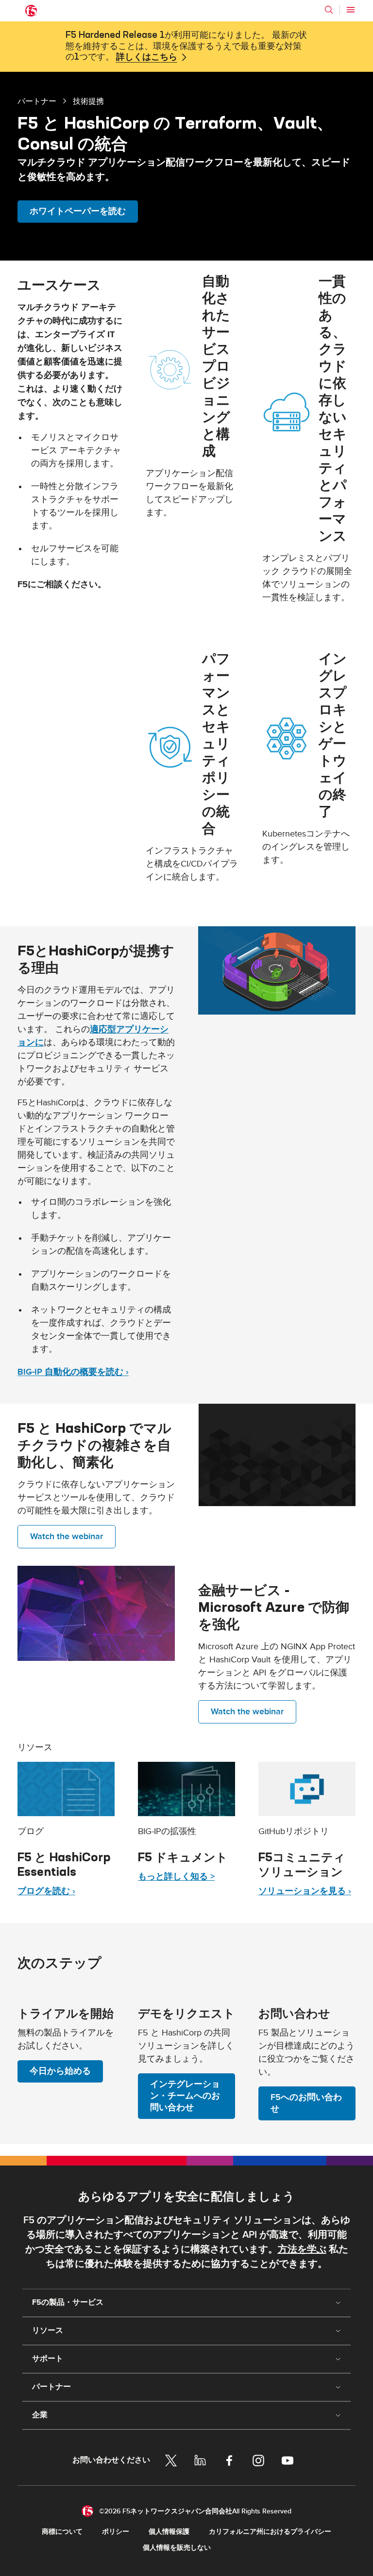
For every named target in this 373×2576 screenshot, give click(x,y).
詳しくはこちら (147, 57)
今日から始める (60, 2071)
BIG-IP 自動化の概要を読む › (73, 1372)
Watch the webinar (67, 1536)
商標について (62, 2532)
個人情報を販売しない (177, 2548)
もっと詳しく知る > (176, 1877)
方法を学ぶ (302, 2249)
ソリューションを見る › (305, 1891)
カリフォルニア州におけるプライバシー (270, 2532)
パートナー (37, 101)
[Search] (329, 10)
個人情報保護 (169, 2532)
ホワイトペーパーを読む (78, 211)
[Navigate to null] (66, 1789)
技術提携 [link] (88, 101)
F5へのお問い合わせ (306, 2103)
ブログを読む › (46, 1891)
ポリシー (116, 2532)
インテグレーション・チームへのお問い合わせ (185, 2096)
